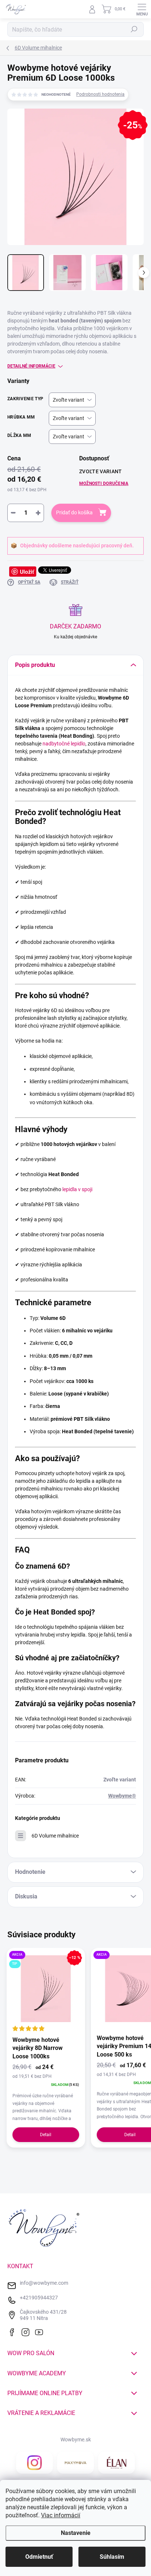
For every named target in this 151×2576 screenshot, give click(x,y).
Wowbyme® (122, 1796)
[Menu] (142, 9)
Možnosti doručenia (104, 484)
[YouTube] (41, 2331)
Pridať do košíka (74, 512)
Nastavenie (76, 2533)
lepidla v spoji (77, 1189)
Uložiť (27, 572)
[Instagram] (27, 2331)
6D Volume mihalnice (55, 1836)
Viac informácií (61, 2515)
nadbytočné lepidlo (63, 744)
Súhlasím (112, 2557)
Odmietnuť (39, 2557)
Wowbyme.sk (76, 2440)
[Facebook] (14, 2331)
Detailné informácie (31, 366)
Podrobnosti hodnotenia (100, 94)
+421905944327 (39, 2298)
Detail (46, 2135)
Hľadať (134, 29)
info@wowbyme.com (44, 2283)
